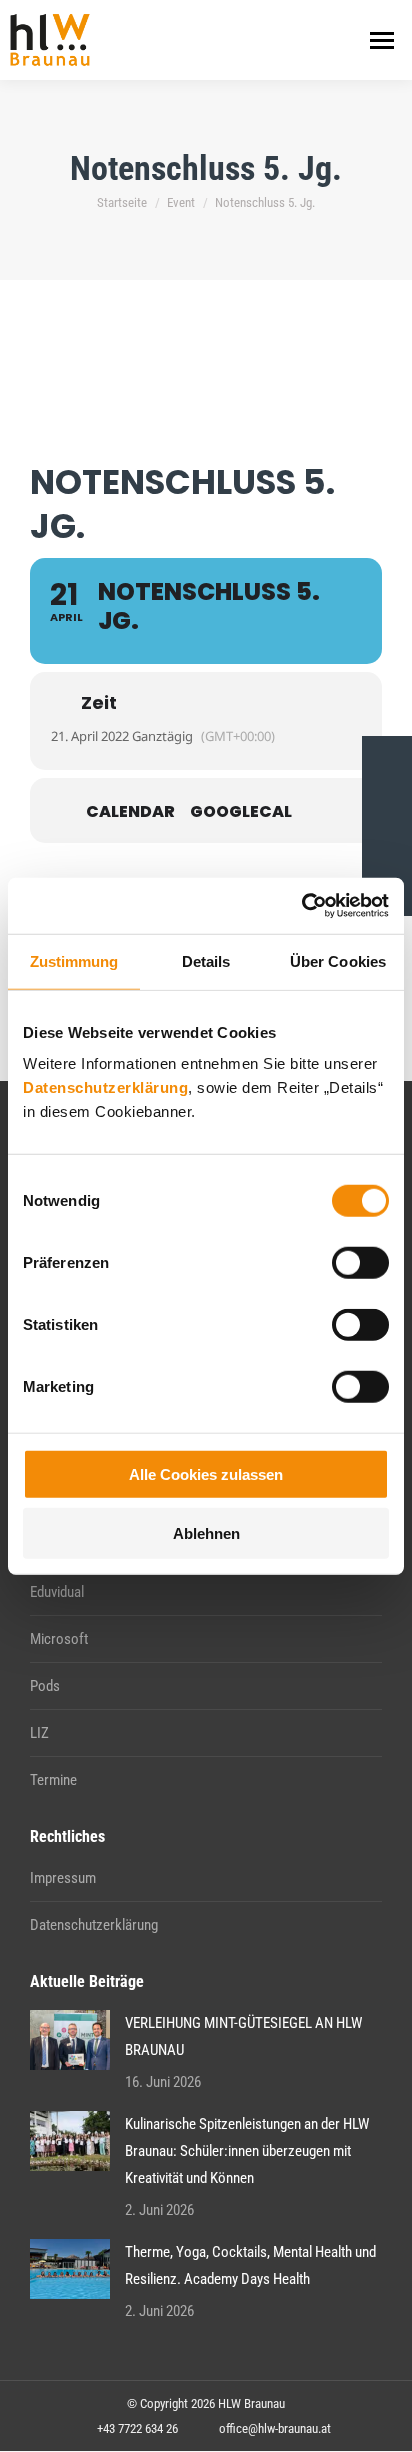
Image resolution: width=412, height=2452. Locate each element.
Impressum (63, 1878)
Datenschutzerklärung (105, 1087)
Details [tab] (206, 960)
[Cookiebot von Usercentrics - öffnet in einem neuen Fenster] (301, 906)
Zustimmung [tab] (74, 960)
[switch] (360, 1263)
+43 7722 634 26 (137, 2428)
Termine (53, 1780)
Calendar (130, 812)
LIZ (39, 1733)
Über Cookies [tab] (338, 960)
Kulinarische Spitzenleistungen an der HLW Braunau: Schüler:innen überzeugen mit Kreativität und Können (247, 2151)
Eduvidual (57, 1592)
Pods (45, 1686)
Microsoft (59, 1639)
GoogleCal (241, 812)
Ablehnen (206, 1532)
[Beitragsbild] (70, 2040)
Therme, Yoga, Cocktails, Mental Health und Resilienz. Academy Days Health (250, 2265)
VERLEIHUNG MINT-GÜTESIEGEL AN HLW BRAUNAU (243, 2036)
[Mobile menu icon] (382, 40)
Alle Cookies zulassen (206, 1474)
